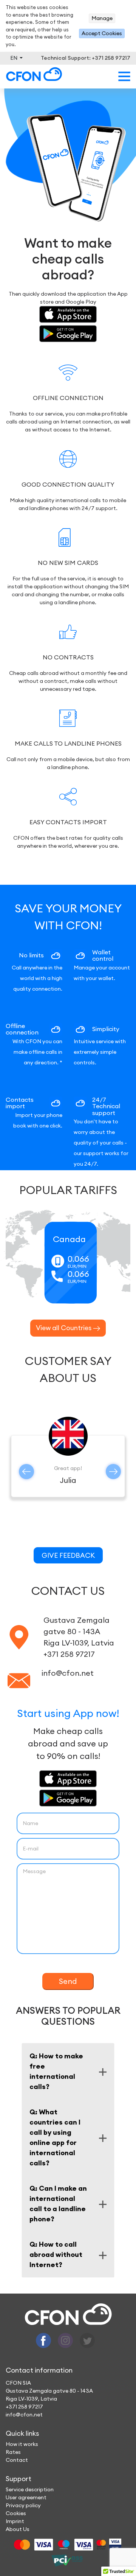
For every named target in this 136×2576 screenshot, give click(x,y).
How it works (22, 2444)
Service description (30, 2489)
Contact (17, 2460)
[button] (26, 1472)
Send (68, 1981)
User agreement (26, 2497)
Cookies (16, 2513)
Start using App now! (68, 1713)
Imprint (15, 2521)
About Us (18, 2529)
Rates (13, 2452)
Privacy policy (23, 2505)
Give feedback (68, 1555)
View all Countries (64, 1328)
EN (14, 58)
